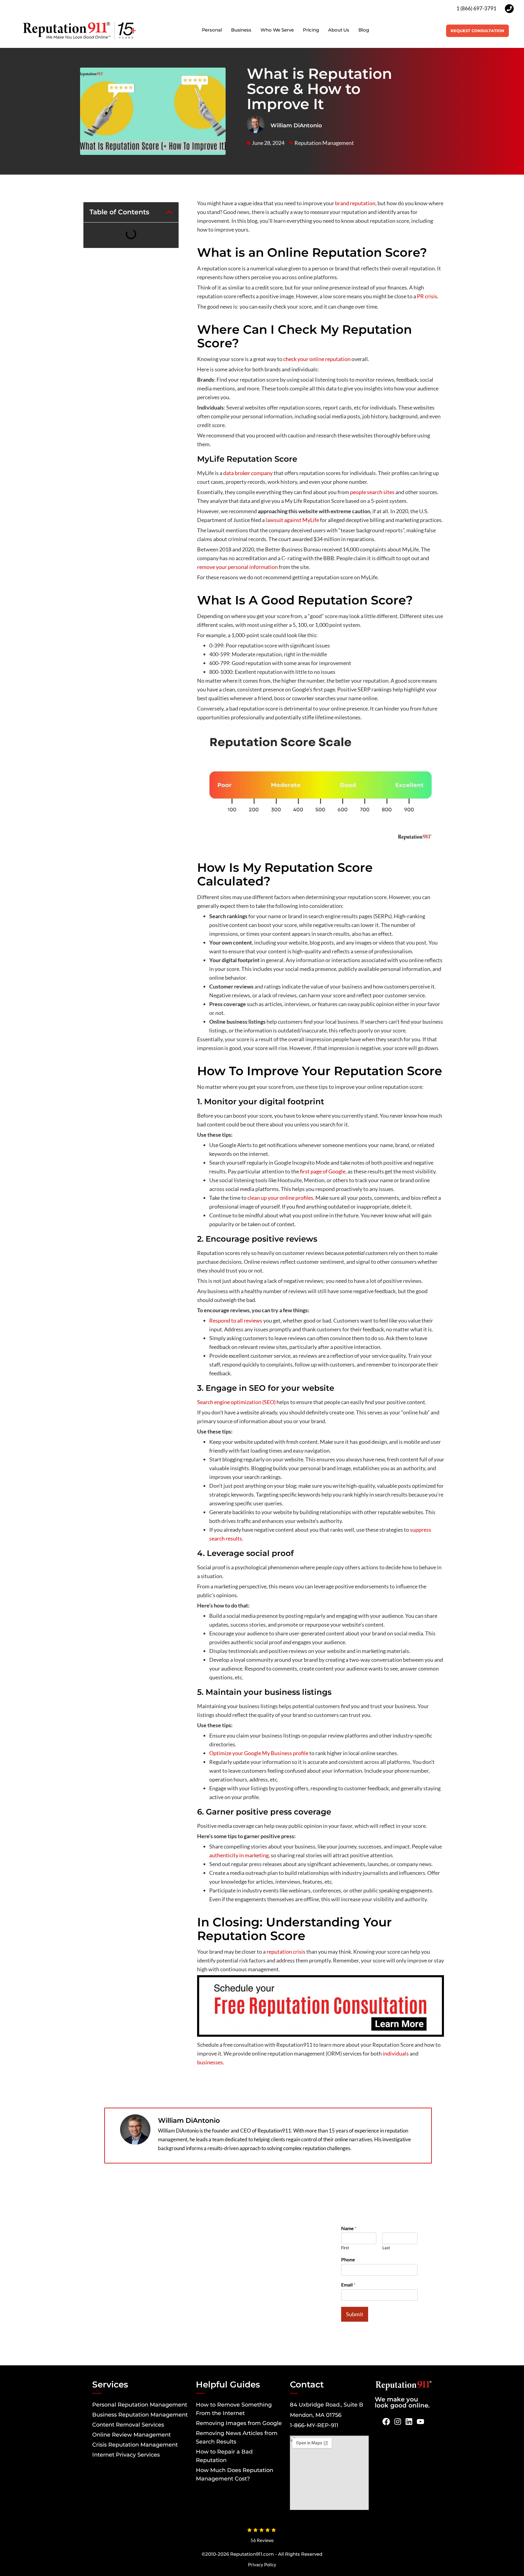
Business (241, 30)
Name (349, 2228)
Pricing (311, 30)
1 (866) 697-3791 (476, 8)
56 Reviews (262, 2540)
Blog (364, 30)
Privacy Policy (262, 2564)
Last (386, 2248)
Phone (348, 2259)
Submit (355, 2314)
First (345, 2248)
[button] (169, 212)
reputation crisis (286, 1952)
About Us (339, 30)
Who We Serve (277, 30)
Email (348, 2285)
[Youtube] (421, 2422)
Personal (212, 30)
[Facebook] (386, 2422)
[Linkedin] (409, 2422)
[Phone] (509, 9)
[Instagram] (398, 2422)
